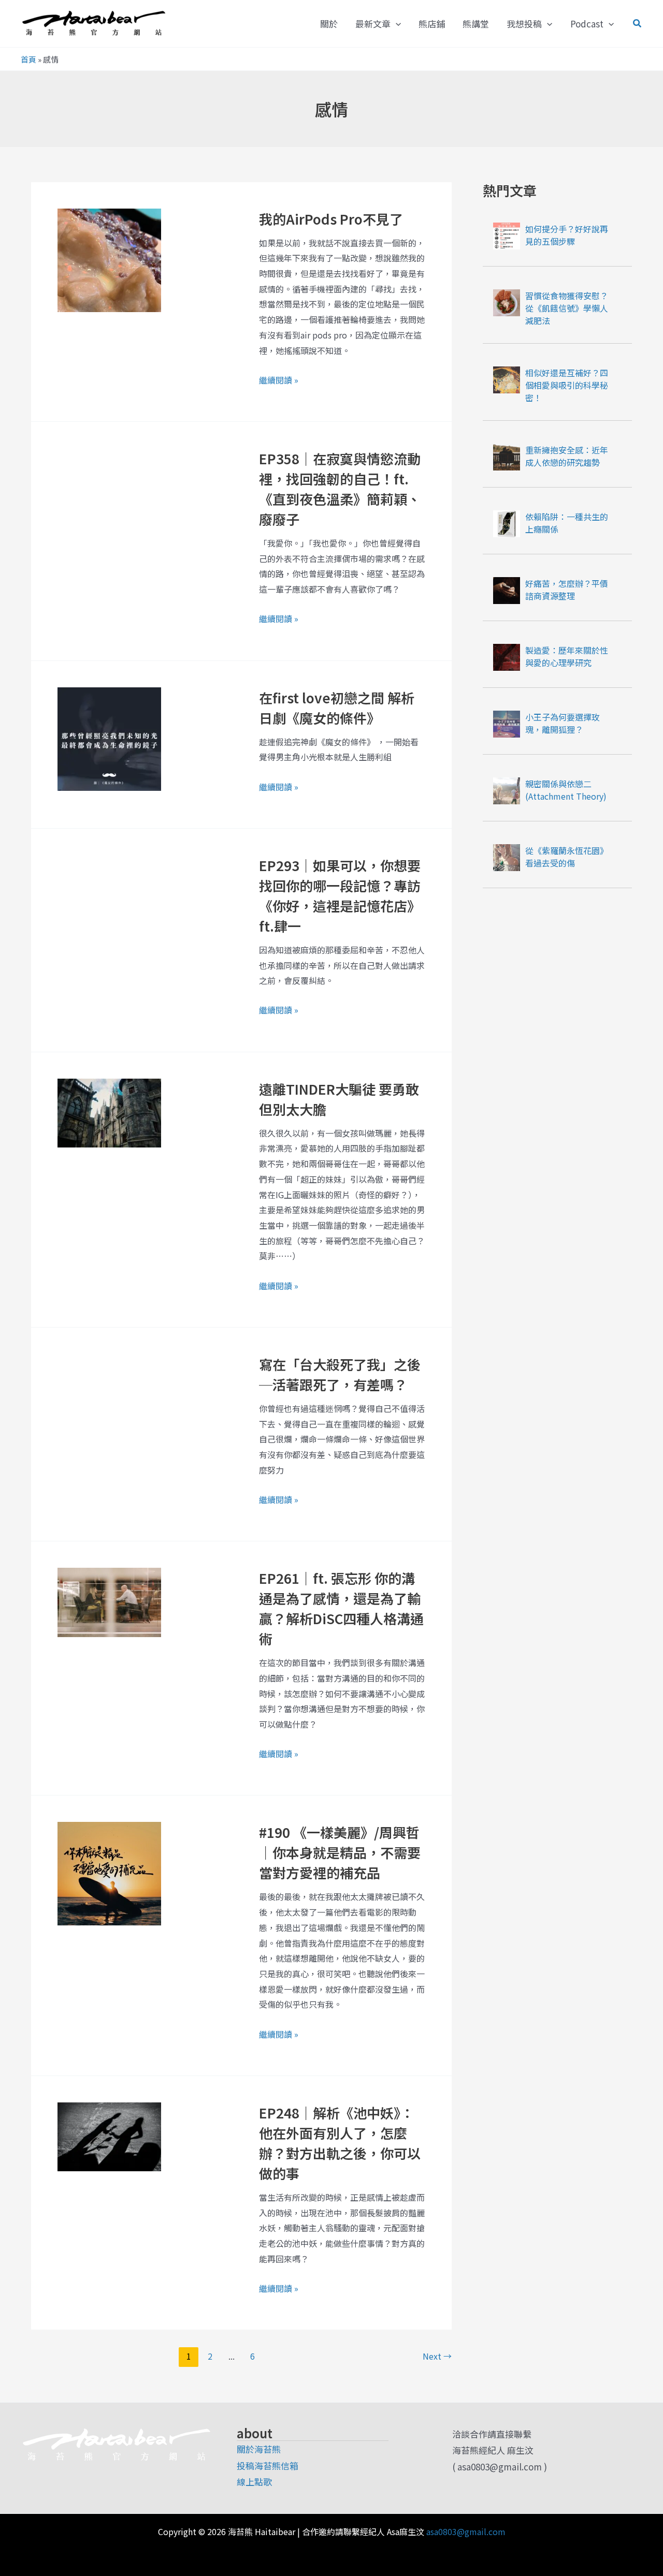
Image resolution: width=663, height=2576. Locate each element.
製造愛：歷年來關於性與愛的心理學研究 (567, 656)
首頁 (28, 59)
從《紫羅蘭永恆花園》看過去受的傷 (567, 857)
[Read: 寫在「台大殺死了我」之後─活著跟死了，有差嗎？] (109, 1387)
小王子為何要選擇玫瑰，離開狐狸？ (563, 723)
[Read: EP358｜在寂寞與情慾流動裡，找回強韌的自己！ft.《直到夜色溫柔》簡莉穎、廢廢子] (109, 499)
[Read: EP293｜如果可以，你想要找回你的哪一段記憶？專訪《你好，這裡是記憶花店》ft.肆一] (109, 904)
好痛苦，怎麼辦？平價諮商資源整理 (567, 590)
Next (437, 2356)
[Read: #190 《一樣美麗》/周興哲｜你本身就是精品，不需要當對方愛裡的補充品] (109, 1872)
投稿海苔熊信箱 (268, 2465)
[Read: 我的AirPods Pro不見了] (109, 259)
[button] (396, 24)
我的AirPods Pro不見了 (331, 219)
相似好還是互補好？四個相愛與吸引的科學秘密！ (567, 385)
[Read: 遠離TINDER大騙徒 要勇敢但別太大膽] (109, 1112)
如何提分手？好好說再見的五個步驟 (567, 235)
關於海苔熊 (259, 2449)
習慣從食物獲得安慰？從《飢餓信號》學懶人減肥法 (567, 308)
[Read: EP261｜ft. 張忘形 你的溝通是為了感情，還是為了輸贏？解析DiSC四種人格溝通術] (109, 1601)
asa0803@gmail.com (466, 2531)
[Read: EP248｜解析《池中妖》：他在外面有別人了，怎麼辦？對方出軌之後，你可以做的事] (109, 2135)
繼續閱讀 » (279, 379)
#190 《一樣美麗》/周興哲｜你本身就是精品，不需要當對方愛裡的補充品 (340, 1852)
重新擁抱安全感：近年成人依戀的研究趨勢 (567, 456)
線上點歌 (254, 2482)
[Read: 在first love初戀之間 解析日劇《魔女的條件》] (109, 737)
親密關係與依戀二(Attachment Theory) (566, 790)
